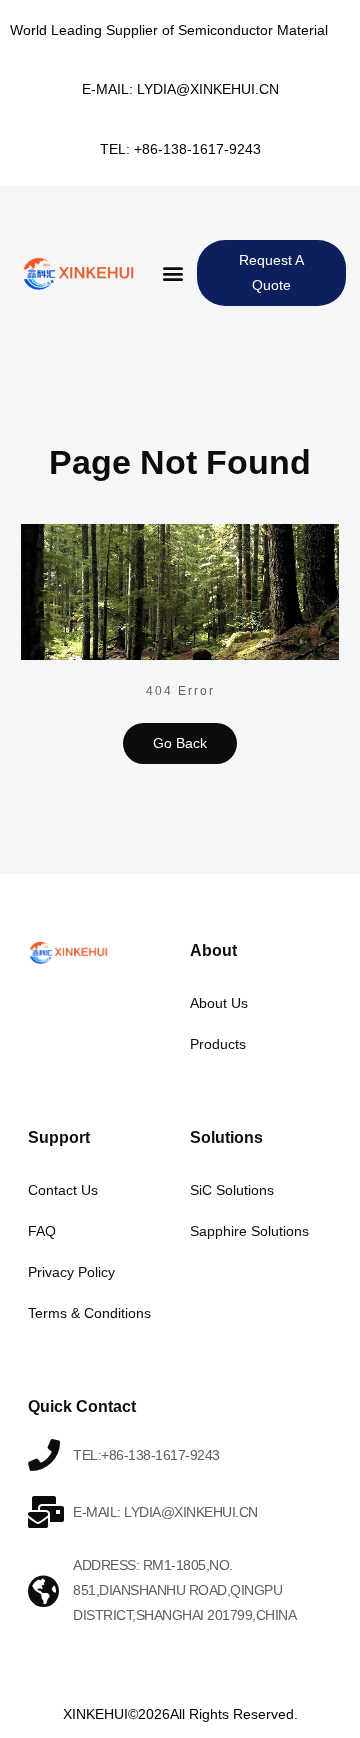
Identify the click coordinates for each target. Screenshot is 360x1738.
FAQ (42, 1231)
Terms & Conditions (89, 1313)
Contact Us (63, 1190)
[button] (172, 273)
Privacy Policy (71, 1272)
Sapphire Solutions (249, 1231)
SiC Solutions (232, 1190)
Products (218, 1044)
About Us (219, 1003)
